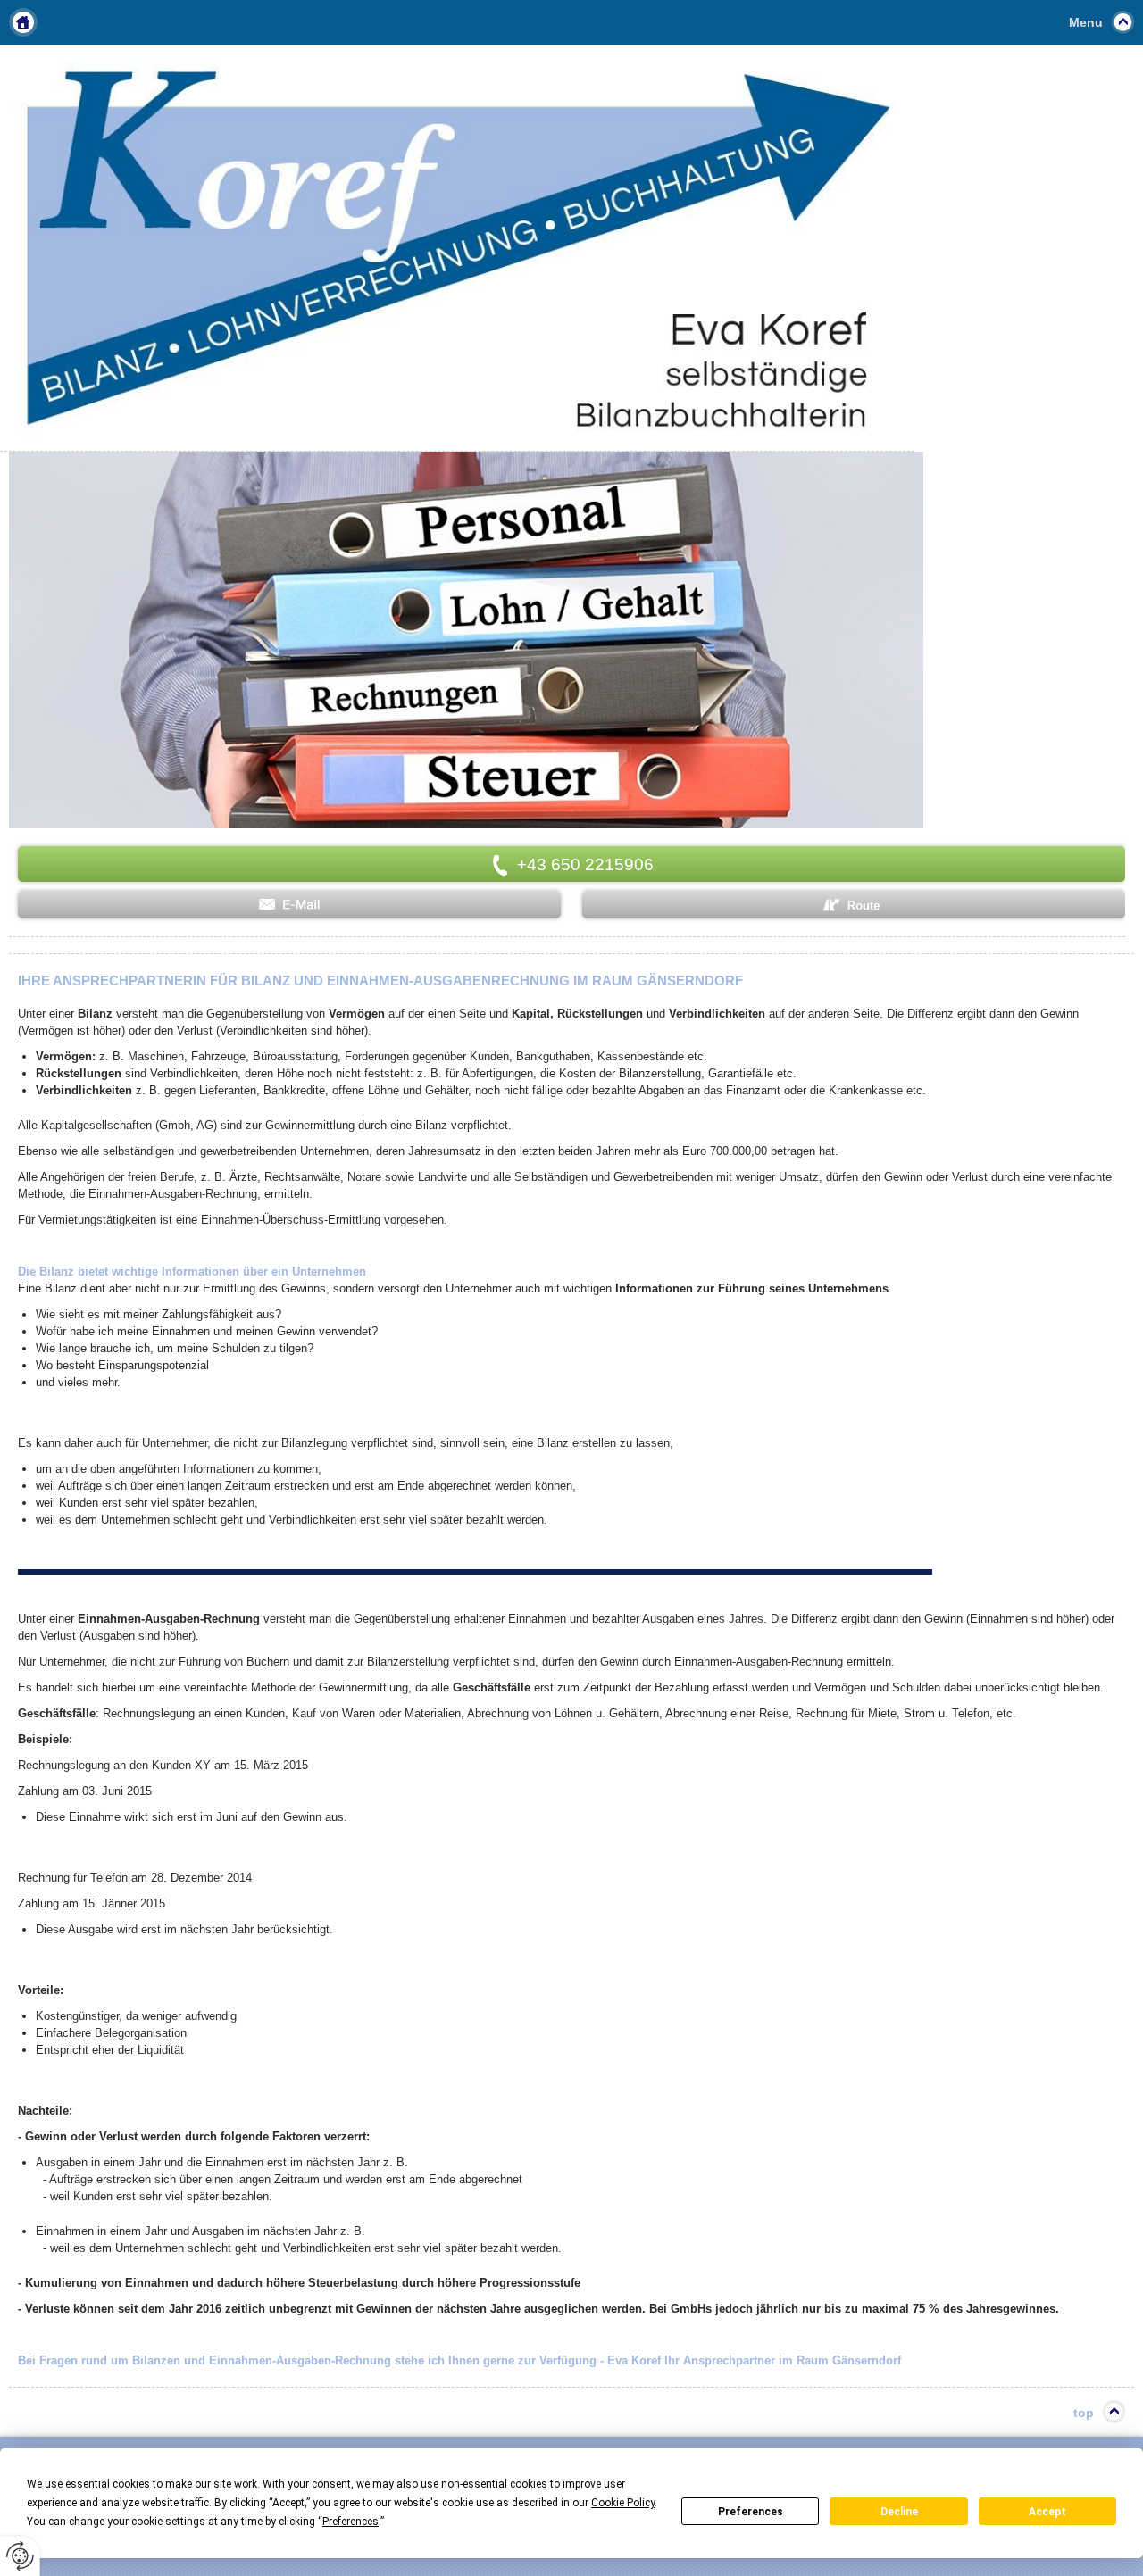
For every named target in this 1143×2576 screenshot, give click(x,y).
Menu (1086, 22)
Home (23, 22)
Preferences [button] (350, 2522)
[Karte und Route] (854, 905)
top (1084, 2413)
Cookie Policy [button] (623, 2503)
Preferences (751, 2512)
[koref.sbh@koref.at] (289, 905)
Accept (1047, 2512)
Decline (899, 2512)
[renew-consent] (20, 2556)
